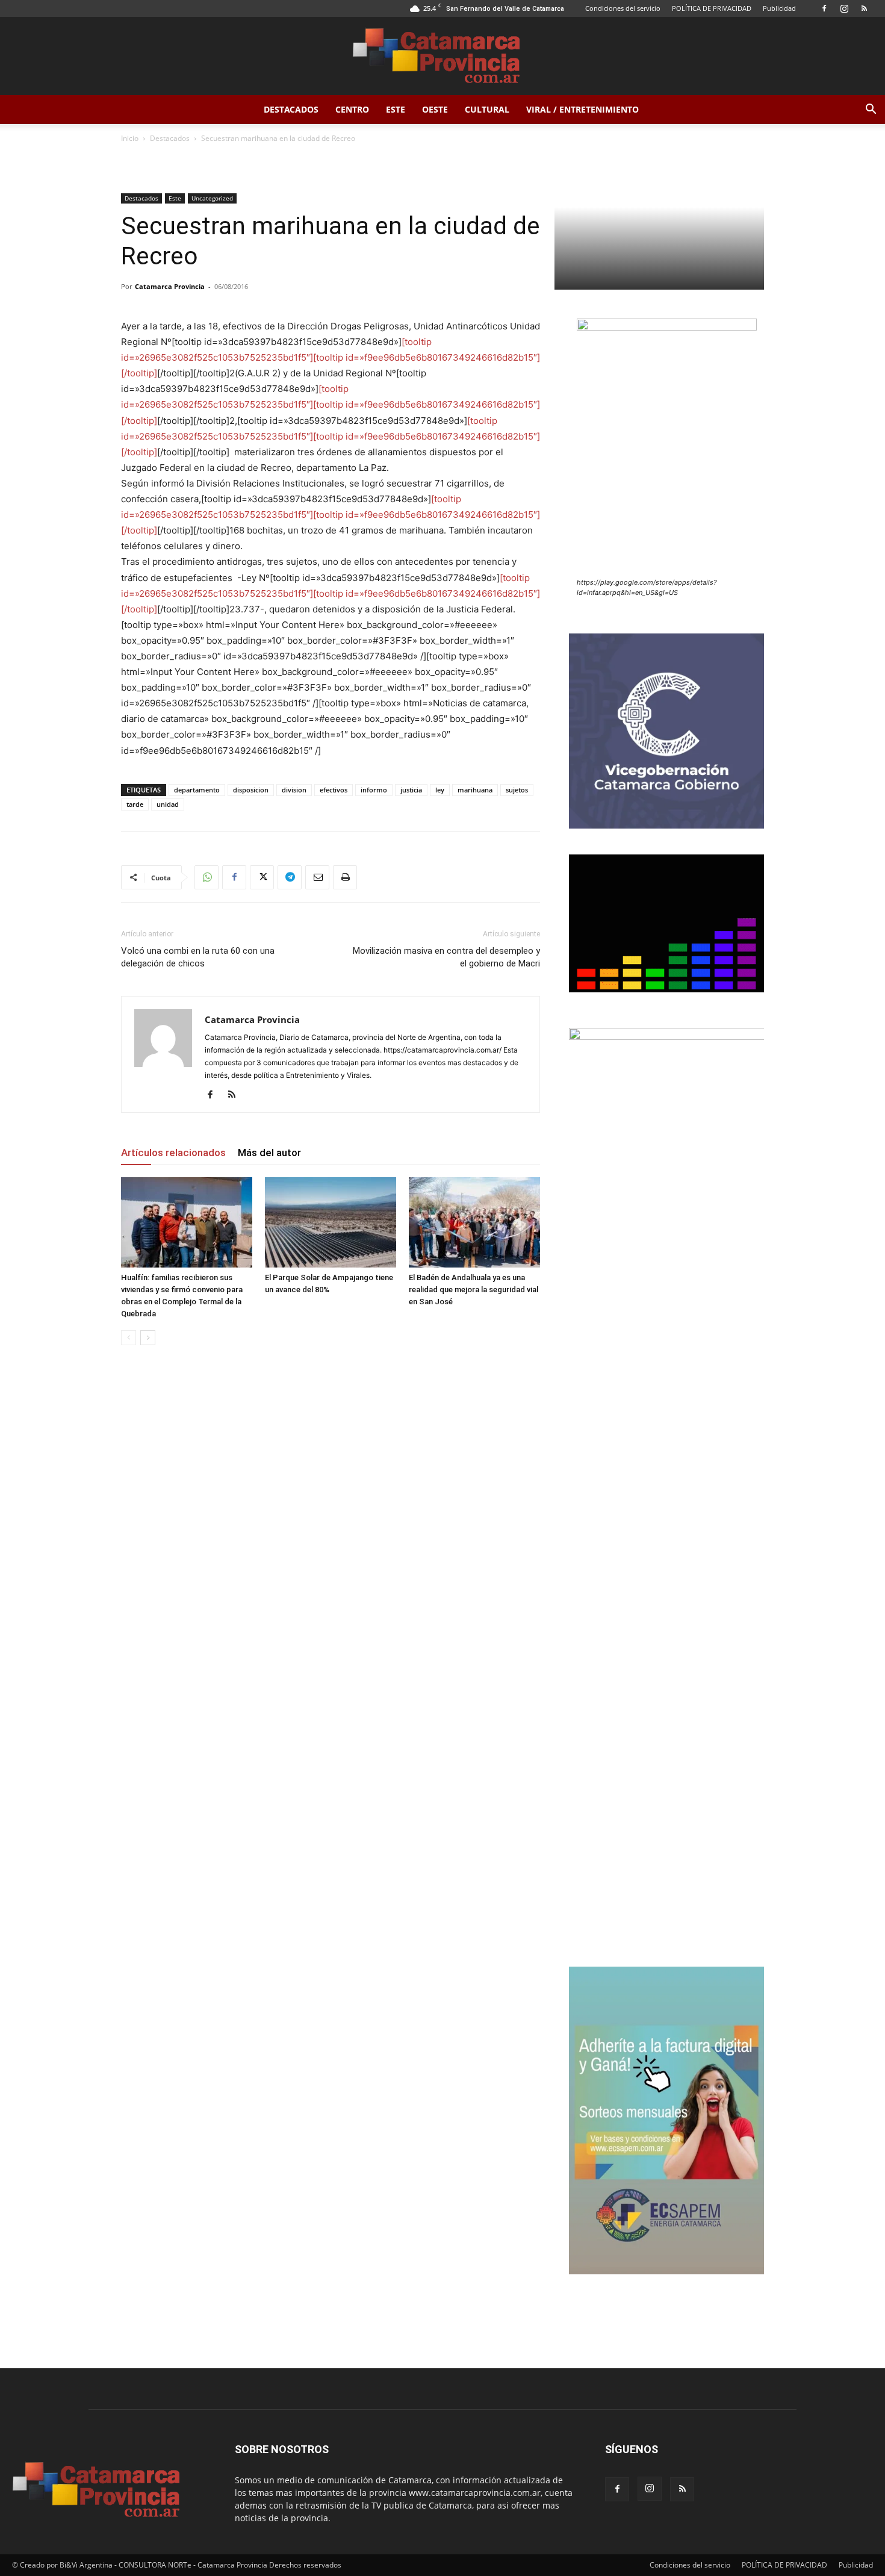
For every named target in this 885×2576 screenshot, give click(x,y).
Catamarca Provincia (170, 286)
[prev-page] (129, 1338)
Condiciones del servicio (623, 8)
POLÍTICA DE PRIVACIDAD (712, 8)
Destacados (291, 109)
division (294, 790)
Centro (352, 109)
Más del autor (269, 1153)
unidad (168, 804)
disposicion (251, 790)
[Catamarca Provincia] (442, 57)
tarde (135, 804)
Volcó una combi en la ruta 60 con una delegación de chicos (198, 957)
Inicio (130, 138)
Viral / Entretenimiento (582, 109)
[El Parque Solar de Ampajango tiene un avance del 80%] (331, 1222)
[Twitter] (262, 877)
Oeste (435, 109)
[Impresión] (345, 877)
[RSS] (864, 8)
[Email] (317, 877)
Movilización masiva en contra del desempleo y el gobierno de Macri (446, 957)
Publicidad (779, 8)
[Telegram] (290, 877)
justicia (411, 790)
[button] (871, 110)
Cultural (487, 109)
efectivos (334, 790)
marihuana (475, 790)
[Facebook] (824, 8)
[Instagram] (844, 8)
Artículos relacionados (173, 1153)
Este (396, 109)
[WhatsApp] (206, 877)
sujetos (517, 790)
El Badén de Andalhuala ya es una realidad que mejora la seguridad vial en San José (474, 1290)
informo (374, 790)
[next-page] (148, 1338)
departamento (197, 790)
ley (440, 790)
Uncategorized (212, 198)
